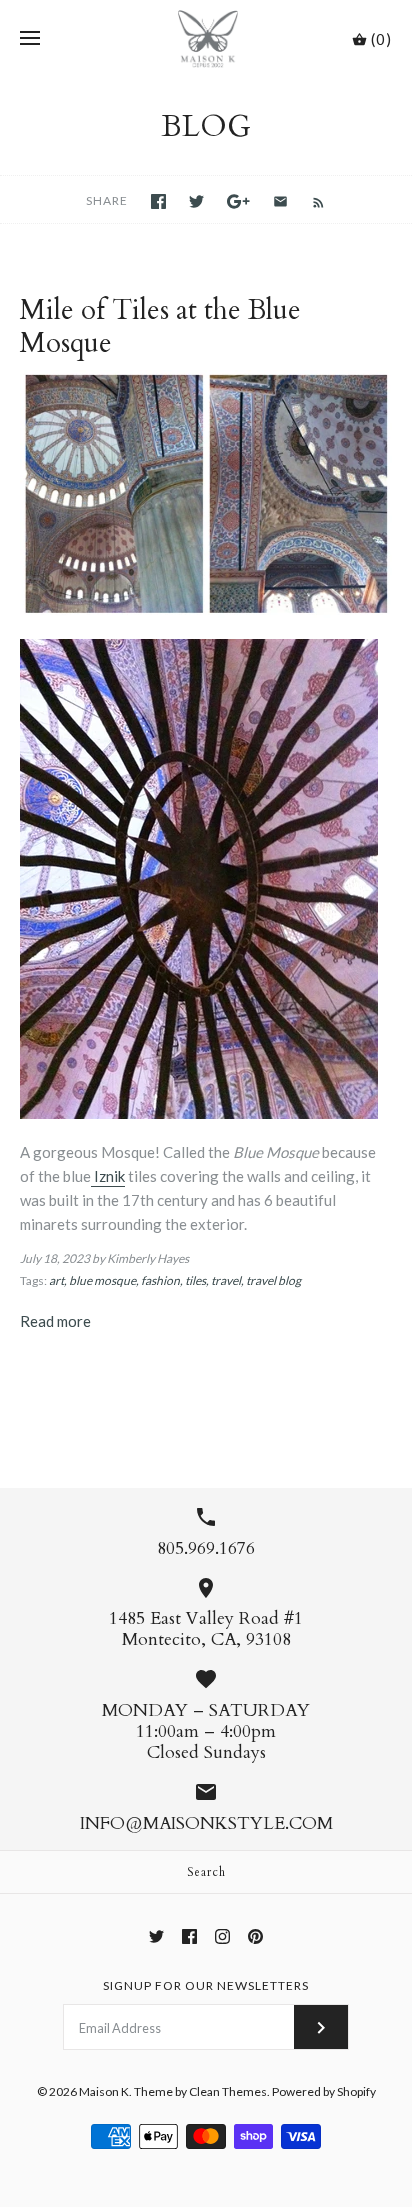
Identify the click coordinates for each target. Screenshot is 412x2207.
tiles (195, 1280)
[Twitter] (156, 1936)
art (56, 1280)
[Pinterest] (255, 1936)
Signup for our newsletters (206, 1985)
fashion (160, 1280)
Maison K (104, 2091)
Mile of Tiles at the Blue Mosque (160, 327)
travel (226, 1280)
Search (206, 1872)
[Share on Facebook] (158, 201)
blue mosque (102, 1280)
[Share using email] (280, 201)
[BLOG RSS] (308, 200)
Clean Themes (228, 2091)
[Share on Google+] (238, 201)
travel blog (273, 1280)
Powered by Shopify (324, 2091)
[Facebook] (189, 1936)
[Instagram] (222, 1936)
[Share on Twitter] (196, 201)
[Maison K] (206, 39)
